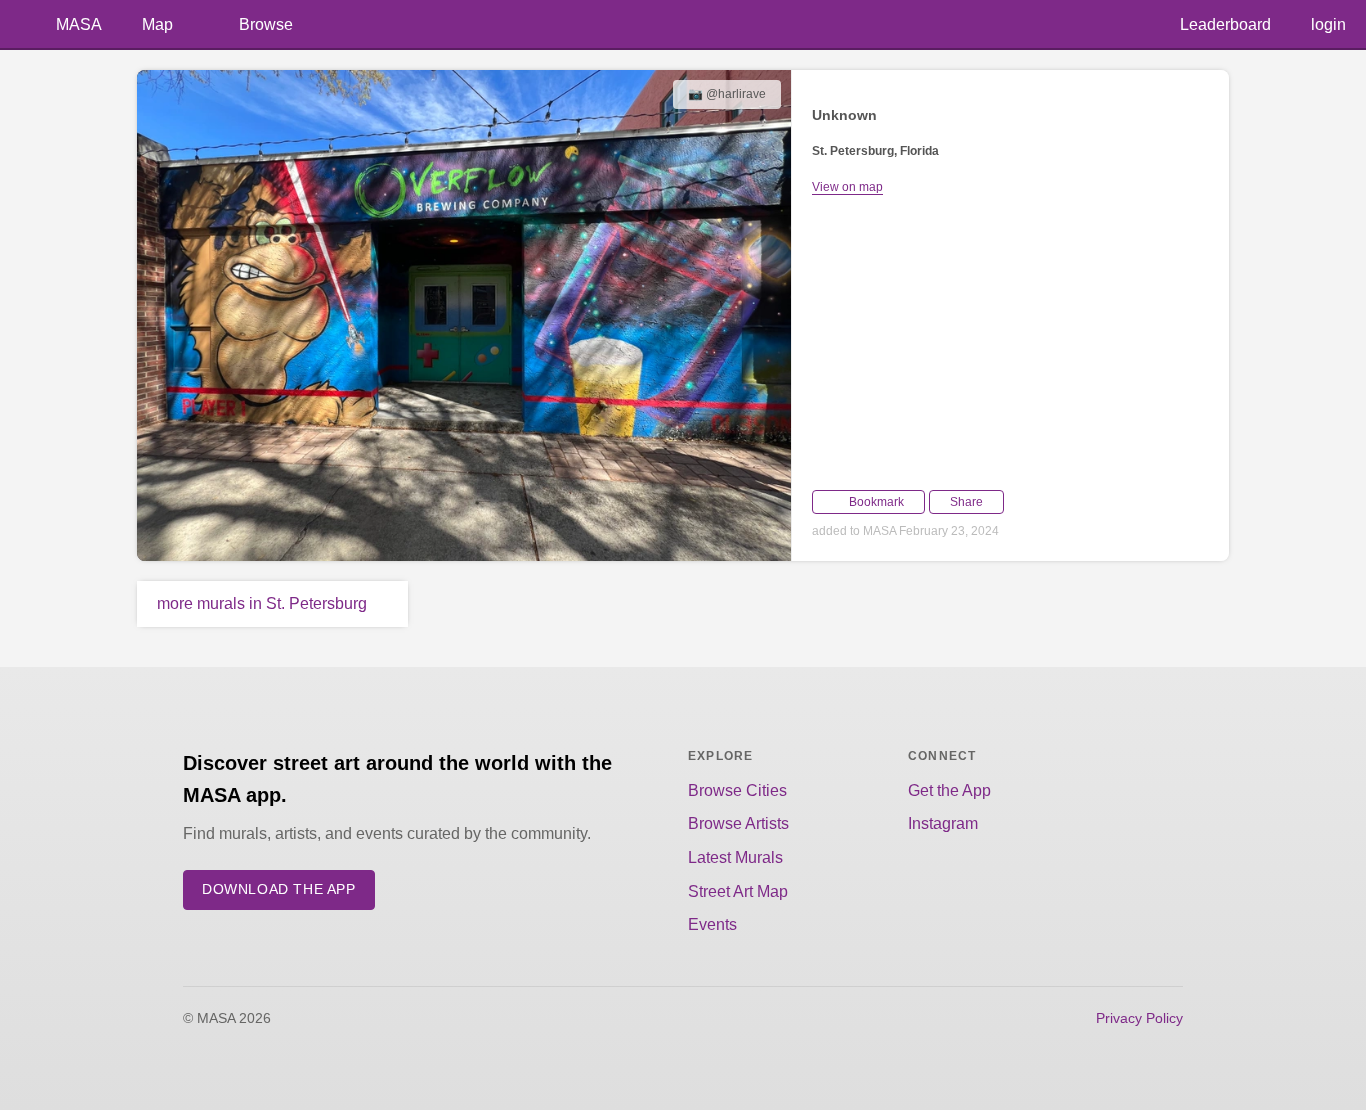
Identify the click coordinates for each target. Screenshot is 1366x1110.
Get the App (949, 790)
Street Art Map (738, 891)
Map (157, 24)
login (1328, 24)
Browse (266, 24)
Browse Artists (738, 823)
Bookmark (876, 502)
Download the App (279, 889)
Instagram (943, 823)
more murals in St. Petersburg (262, 603)
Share (966, 502)
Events (712, 924)
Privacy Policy (1139, 1018)
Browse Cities (737, 790)
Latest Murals (735, 857)
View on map (847, 187)
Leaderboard (1225, 24)
